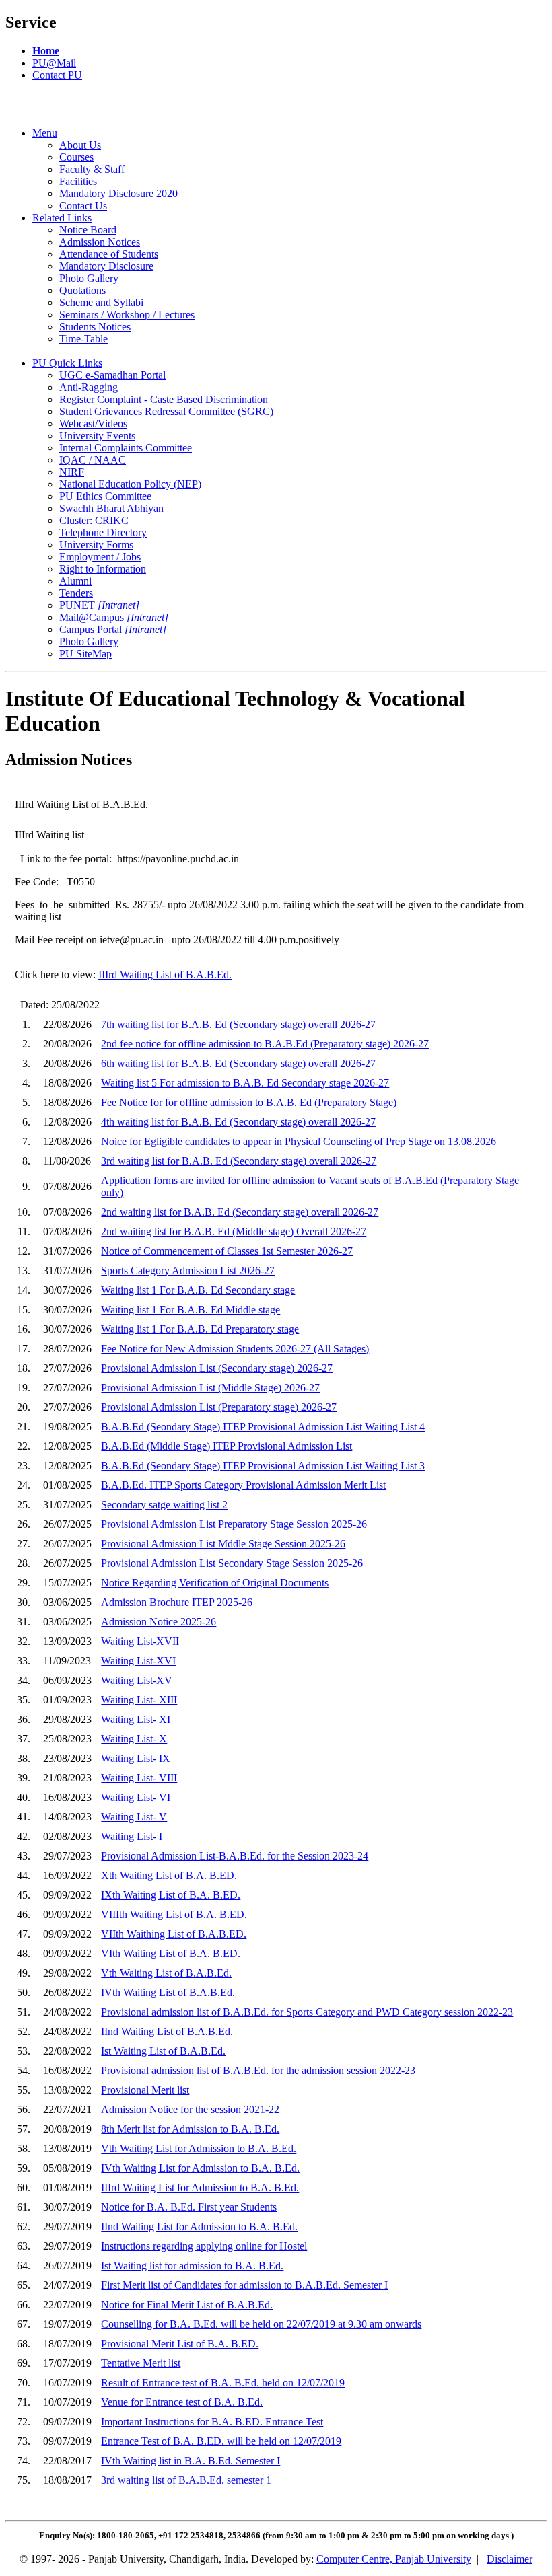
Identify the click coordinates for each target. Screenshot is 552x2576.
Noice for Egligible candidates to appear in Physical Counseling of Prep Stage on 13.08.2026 (299, 1141)
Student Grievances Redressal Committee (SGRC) (166, 411)
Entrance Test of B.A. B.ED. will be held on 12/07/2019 (221, 2441)
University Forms (96, 545)
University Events (97, 436)
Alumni (75, 581)
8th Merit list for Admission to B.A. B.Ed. (190, 2129)
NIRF (72, 472)
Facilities (78, 181)
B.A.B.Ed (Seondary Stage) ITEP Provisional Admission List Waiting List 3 (263, 1466)
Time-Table (83, 339)
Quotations (82, 290)
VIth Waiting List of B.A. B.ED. (171, 1953)
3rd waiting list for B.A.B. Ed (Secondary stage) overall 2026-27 (239, 1161)
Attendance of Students (109, 254)
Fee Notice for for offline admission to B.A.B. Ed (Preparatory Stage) (249, 1102)
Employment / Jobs (100, 557)
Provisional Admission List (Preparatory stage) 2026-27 (219, 1407)
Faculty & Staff (92, 169)
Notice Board (88, 230)
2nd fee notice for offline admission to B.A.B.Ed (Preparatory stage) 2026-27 (265, 1044)
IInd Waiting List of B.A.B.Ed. (167, 2031)
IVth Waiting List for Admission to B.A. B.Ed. (200, 2168)
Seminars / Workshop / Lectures (127, 315)
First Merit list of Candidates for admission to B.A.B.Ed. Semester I (244, 2285)
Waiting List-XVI (138, 1661)
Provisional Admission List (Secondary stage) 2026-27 (217, 1368)
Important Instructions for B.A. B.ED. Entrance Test (212, 2422)
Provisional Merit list (145, 2090)
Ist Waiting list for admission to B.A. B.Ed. (192, 2266)
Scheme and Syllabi (101, 302)
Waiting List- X (134, 1739)
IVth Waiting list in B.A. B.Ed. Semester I (191, 2461)
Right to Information (103, 569)
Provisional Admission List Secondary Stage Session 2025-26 (232, 1563)
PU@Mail (54, 63)
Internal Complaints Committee (126, 448)
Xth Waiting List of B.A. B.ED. (169, 1875)
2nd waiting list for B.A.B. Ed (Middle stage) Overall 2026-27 (234, 1231)
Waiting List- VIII (139, 1778)
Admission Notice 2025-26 (159, 1622)
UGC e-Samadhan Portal (112, 375)
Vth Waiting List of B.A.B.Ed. (166, 1973)
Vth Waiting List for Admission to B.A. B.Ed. (199, 2148)
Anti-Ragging (89, 387)
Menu (45, 133)
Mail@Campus (114, 617)
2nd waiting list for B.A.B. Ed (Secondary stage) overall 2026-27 (240, 1212)
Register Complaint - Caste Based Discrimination (164, 399)
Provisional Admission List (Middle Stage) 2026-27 (210, 1388)
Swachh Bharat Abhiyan (111, 508)
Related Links (62, 218)
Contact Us (83, 206)
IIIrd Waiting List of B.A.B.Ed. (165, 974)
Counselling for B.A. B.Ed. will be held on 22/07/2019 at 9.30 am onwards (261, 2324)
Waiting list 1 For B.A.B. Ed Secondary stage (198, 1290)
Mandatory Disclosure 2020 (118, 193)
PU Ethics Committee (105, 496)
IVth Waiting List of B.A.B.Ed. (168, 1992)
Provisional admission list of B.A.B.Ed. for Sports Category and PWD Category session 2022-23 (307, 2012)
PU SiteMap (85, 654)
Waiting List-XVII (140, 1641)
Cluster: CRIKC (94, 520)
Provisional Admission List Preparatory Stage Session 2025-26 (234, 1524)
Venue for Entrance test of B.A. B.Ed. (182, 2402)
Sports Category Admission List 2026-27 (188, 1271)
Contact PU (57, 75)
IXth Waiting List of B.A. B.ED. (171, 1895)
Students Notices (95, 327)
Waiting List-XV (137, 1680)
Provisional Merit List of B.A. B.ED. (180, 2344)
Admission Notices (100, 242)
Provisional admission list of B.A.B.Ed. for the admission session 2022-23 (258, 2070)
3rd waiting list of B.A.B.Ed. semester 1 (186, 2480)
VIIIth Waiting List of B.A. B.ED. (174, 1914)
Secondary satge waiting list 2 (164, 1505)
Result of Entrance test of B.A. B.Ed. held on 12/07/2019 (223, 2383)
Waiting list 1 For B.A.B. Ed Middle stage (191, 1310)
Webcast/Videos (93, 424)
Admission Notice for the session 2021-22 (190, 2109)
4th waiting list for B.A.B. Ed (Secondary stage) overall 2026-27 (238, 1122)
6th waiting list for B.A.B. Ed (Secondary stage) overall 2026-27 (238, 1063)
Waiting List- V (134, 1817)
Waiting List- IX (136, 1758)
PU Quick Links (67, 363)
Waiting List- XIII (139, 1700)
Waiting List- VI (136, 1797)
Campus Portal (113, 629)
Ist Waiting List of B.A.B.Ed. (163, 2051)
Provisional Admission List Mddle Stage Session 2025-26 (223, 1544)
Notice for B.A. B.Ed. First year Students (189, 2207)
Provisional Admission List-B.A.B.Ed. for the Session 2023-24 (235, 1856)
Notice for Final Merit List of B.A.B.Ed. (187, 2305)
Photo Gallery (89, 278)
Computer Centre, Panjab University (394, 2559)
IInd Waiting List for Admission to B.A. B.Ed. (199, 2227)
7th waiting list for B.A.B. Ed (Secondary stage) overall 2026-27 (238, 1024)
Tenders (76, 593)
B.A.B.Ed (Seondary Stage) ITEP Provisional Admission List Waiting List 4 (263, 1427)
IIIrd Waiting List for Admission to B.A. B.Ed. (200, 2187)
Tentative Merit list (141, 2363)
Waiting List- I (132, 1836)
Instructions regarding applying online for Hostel (204, 2246)
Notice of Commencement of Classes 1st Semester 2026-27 (227, 1251)
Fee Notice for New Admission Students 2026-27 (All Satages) (235, 1349)
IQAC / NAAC (93, 460)
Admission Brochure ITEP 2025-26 (177, 1602)
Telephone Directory (103, 532)
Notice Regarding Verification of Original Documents (215, 1583)
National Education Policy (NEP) (130, 484)
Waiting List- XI (136, 1719)
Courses (76, 157)
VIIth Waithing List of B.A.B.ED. (174, 1934)
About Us (80, 145)
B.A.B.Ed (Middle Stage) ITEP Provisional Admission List (227, 1446)
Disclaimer (510, 2559)
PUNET (99, 605)
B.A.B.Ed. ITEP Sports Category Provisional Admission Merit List (243, 1485)
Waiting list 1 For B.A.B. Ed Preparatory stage (200, 1329)
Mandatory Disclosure (106, 266)
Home (46, 51)
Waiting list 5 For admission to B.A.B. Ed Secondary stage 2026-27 (245, 1083)
